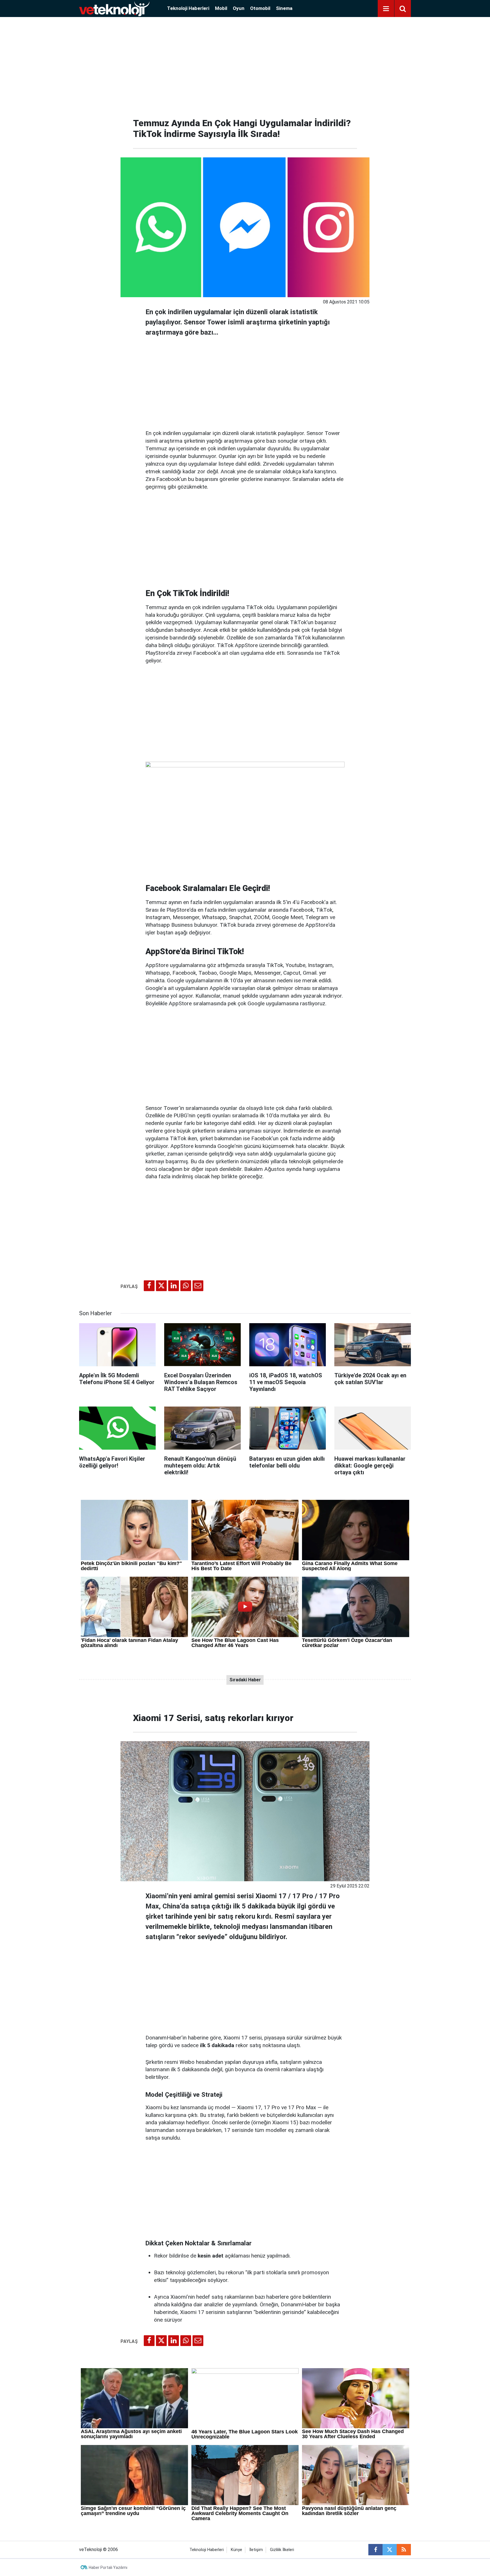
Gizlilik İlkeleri (282, 2550)
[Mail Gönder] (198, 1286)
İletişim (256, 2550)
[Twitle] (161, 1286)
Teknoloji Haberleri (188, 8)
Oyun (239, 8)
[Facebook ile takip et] (375, 2550)
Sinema (284, 8)
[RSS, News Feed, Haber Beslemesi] (404, 2550)
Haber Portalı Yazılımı (108, 2567)
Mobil (221, 8)
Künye (236, 2550)
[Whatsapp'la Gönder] (186, 1286)
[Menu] (386, 9)
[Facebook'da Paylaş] (149, 1286)
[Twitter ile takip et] (390, 2550)
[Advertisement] (245, 65)
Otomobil (260, 8)
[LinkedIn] (174, 1286)
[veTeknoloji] (114, 8)
